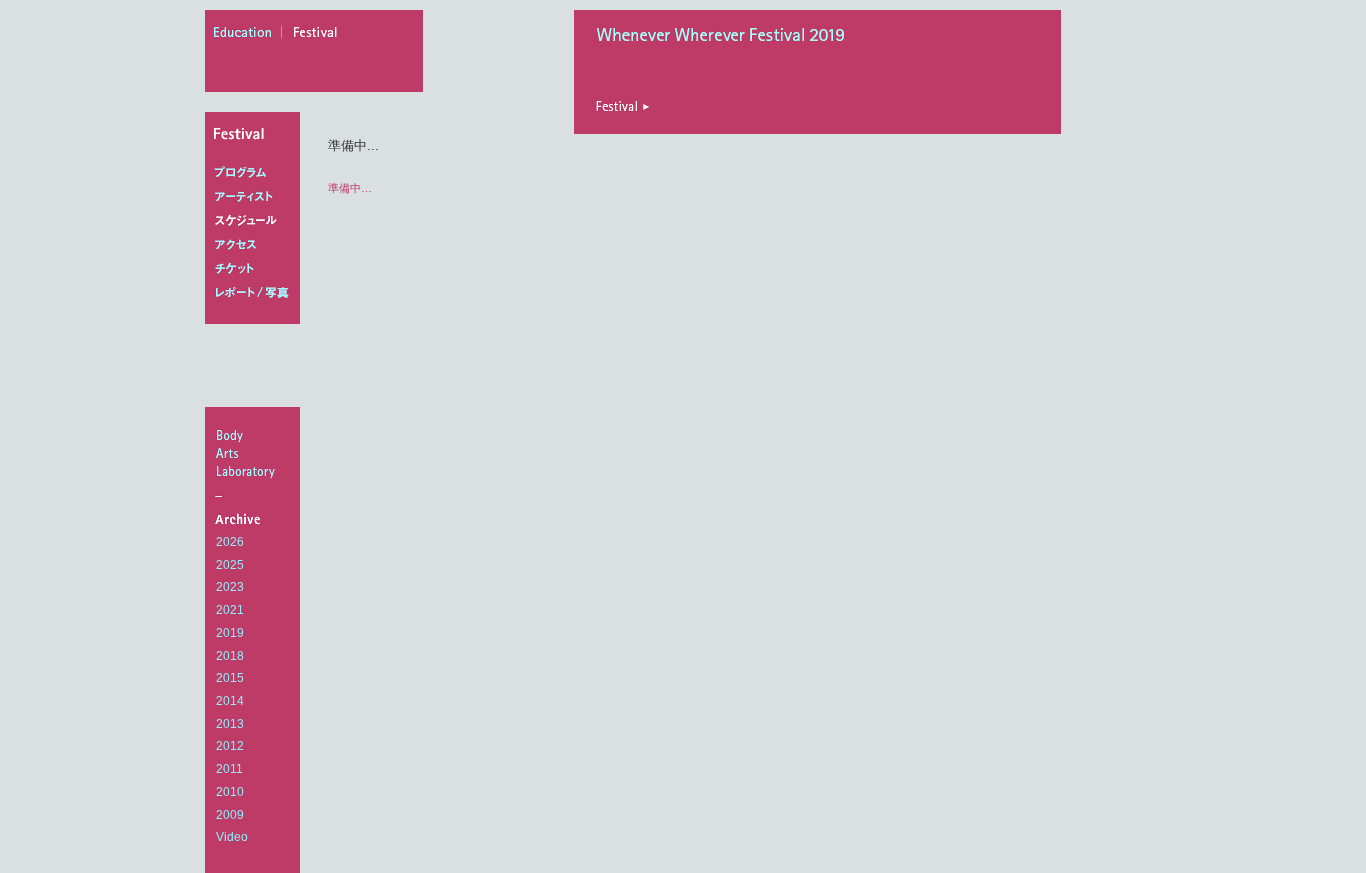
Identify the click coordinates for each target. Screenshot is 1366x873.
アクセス (256, 245)
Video (232, 837)
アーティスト (256, 197)
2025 (230, 565)
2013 (230, 724)
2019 (230, 633)
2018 (230, 656)
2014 (230, 701)
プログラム (256, 173)
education (248, 35)
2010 (230, 792)
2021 (230, 610)
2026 (230, 542)
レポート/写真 (256, 293)
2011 (229, 769)
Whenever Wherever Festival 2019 (726, 37)
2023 (230, 587)
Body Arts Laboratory (255, 453)
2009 (230, 815)
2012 (230, 746)
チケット (256, 269)
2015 (230, 678)
